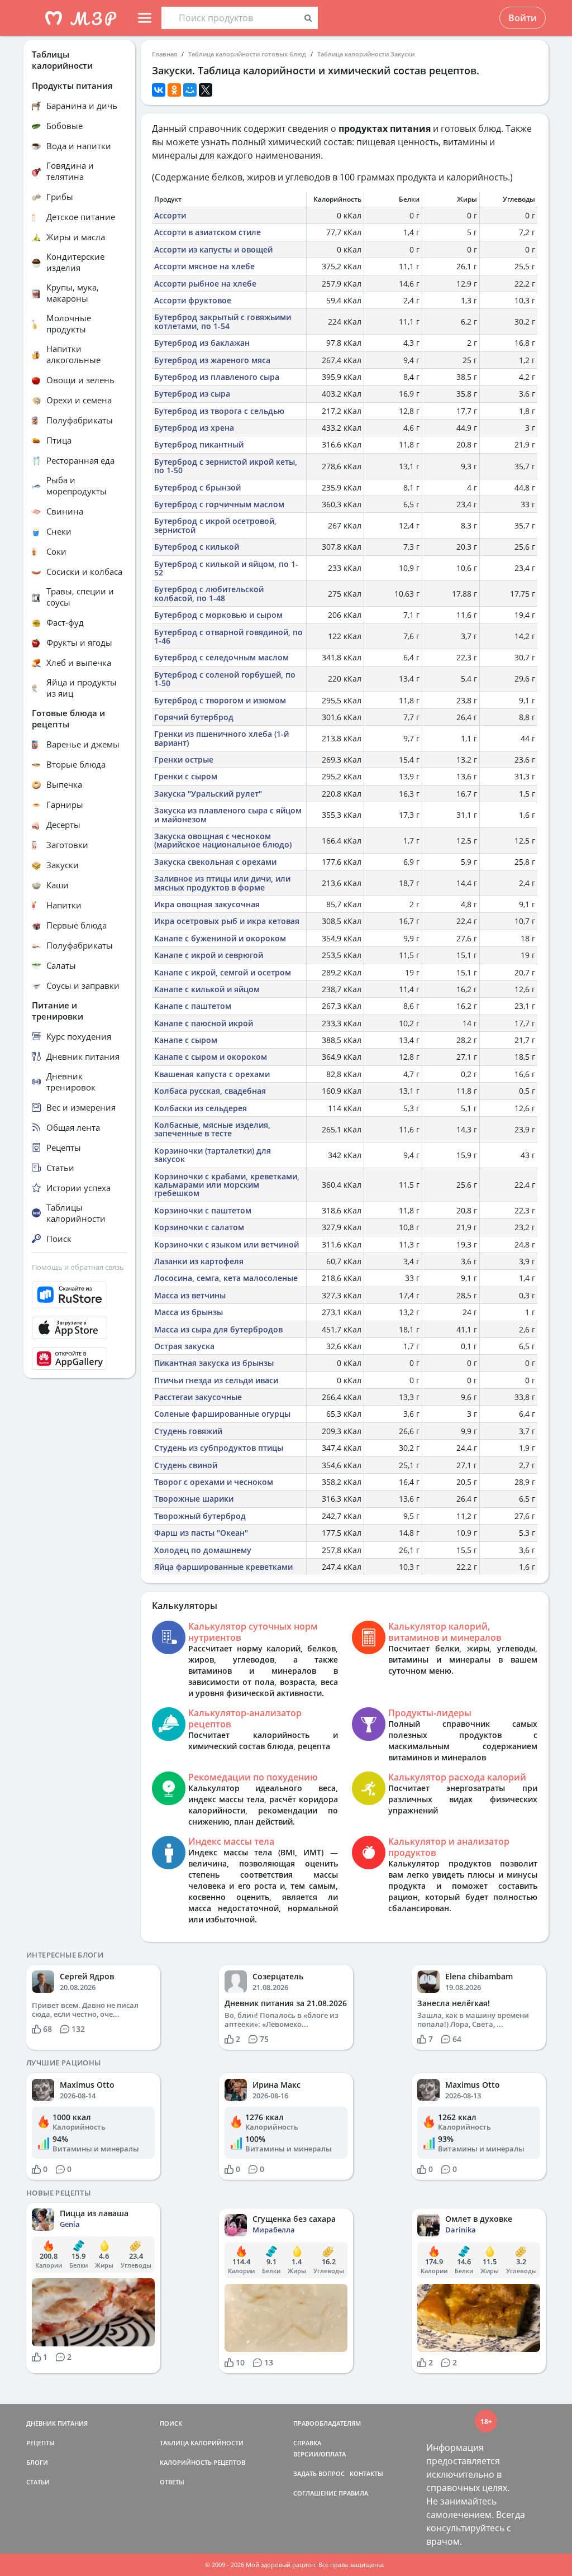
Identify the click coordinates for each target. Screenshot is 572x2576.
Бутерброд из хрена (194, 428)
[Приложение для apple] (79, 1328)
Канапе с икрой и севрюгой (209, 955)
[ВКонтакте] (159, 90)
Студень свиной (186, 1465)
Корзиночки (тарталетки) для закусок (213, 1155)
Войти (523, 18)
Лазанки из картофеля (199, 1261)
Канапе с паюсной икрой (204, 1023)
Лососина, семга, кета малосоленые (226, 1278)
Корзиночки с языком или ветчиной (227, 1244)
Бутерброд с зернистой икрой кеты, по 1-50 (226, 466)
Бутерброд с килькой (197, 547)
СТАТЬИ (38, 2482)
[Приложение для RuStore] (79, 1295)
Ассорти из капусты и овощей (213, 249)
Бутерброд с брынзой (197, 487)
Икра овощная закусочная (207, 904)
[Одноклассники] (174, 90)
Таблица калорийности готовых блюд (247, 54)
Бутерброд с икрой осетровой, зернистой (215, 525)
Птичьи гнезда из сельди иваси (216, 1380)
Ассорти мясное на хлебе (204, 266)
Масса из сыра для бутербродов (218, 1329)
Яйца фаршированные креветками (223, 1567)
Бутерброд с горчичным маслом (219, 504)
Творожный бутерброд (200, 1516)
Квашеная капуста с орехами (212, 1074)
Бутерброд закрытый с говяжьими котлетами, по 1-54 (223, 321)
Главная (165, 54)
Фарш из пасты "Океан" (201, 1533)
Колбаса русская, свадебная (210, 1091)
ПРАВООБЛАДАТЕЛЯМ (327, 2423)
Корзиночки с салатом (199, 1227)
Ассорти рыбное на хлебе (205, 284)
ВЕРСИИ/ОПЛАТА (320, 2454)
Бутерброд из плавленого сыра (217, 377)
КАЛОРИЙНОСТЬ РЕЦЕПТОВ (202, 2462)
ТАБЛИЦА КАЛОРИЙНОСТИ (202, 2443)
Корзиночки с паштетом (203, 1210)
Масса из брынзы (189, 1312)
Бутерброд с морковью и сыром (218, 615)
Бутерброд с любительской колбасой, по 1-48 (209, 593)
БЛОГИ (37, 2462)
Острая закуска (184, 1346)
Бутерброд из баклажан (202, 343)
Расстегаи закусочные (198, 1397)
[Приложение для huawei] (79, 1359)
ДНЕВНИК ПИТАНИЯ (57, 2423)
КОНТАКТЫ (366, 2473)
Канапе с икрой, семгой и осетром (223, 972)
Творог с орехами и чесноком (214, 1482)
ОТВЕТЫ (172, 2482)
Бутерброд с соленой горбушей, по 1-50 (225, 679)
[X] (206, 90)
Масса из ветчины (190, 1295)
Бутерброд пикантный (199, 444)
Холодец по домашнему (203, 1550)
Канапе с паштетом (193, 1006)
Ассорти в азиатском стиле (208, 232)
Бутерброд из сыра (192, 394)
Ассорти (170, 215)
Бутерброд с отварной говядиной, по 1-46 (228, 636)
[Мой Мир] (190, 90)
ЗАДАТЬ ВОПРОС (319, 2473)
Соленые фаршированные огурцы (222, 1414)
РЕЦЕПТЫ (40, 2443)
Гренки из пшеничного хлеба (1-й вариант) (221, 738)
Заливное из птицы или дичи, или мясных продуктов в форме (222, 883)
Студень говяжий (188, 1431)
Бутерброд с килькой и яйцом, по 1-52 (226, 568)
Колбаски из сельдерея (201, 1108)
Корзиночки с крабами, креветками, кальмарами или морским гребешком (227, 1185)
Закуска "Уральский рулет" (208, 794)
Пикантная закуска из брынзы (214, 1363)
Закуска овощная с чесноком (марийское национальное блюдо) (223, 840)
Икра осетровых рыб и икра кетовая (227, 921)
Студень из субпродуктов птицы (219, 1448)
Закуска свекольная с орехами (215, 862)
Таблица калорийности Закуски (366, 54)
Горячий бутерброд (194, 717)
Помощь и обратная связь (78, 1267)
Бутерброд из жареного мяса (212, 360)
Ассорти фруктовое (193, 300)
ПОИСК (171, 2423)
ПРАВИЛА (353, 2493)
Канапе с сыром (186, 1040)
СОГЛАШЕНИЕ (315, 2493)
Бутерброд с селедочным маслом (221, 657)
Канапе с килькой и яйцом (207, 989)
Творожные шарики (194, 1499)
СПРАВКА (307, 2443)
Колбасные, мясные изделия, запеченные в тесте (212, 1129)
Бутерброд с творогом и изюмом (220, 700)
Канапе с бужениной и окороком (220, 938)
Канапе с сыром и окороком (211, 1057)
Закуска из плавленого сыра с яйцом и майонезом (228, 815)
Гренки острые (184, 760)
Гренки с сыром (186, 776)
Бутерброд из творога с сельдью (219, 411)
